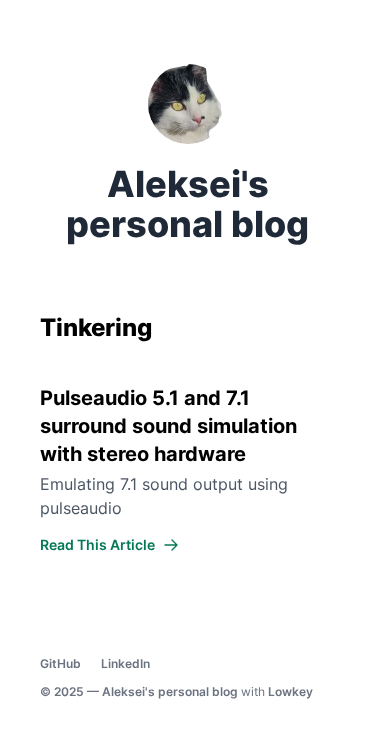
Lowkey (290, 691)
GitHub (60, 663)
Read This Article (97, 544)
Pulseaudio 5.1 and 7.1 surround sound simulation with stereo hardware (168, 426)
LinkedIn (125, 663)
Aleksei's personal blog (170, 691)
